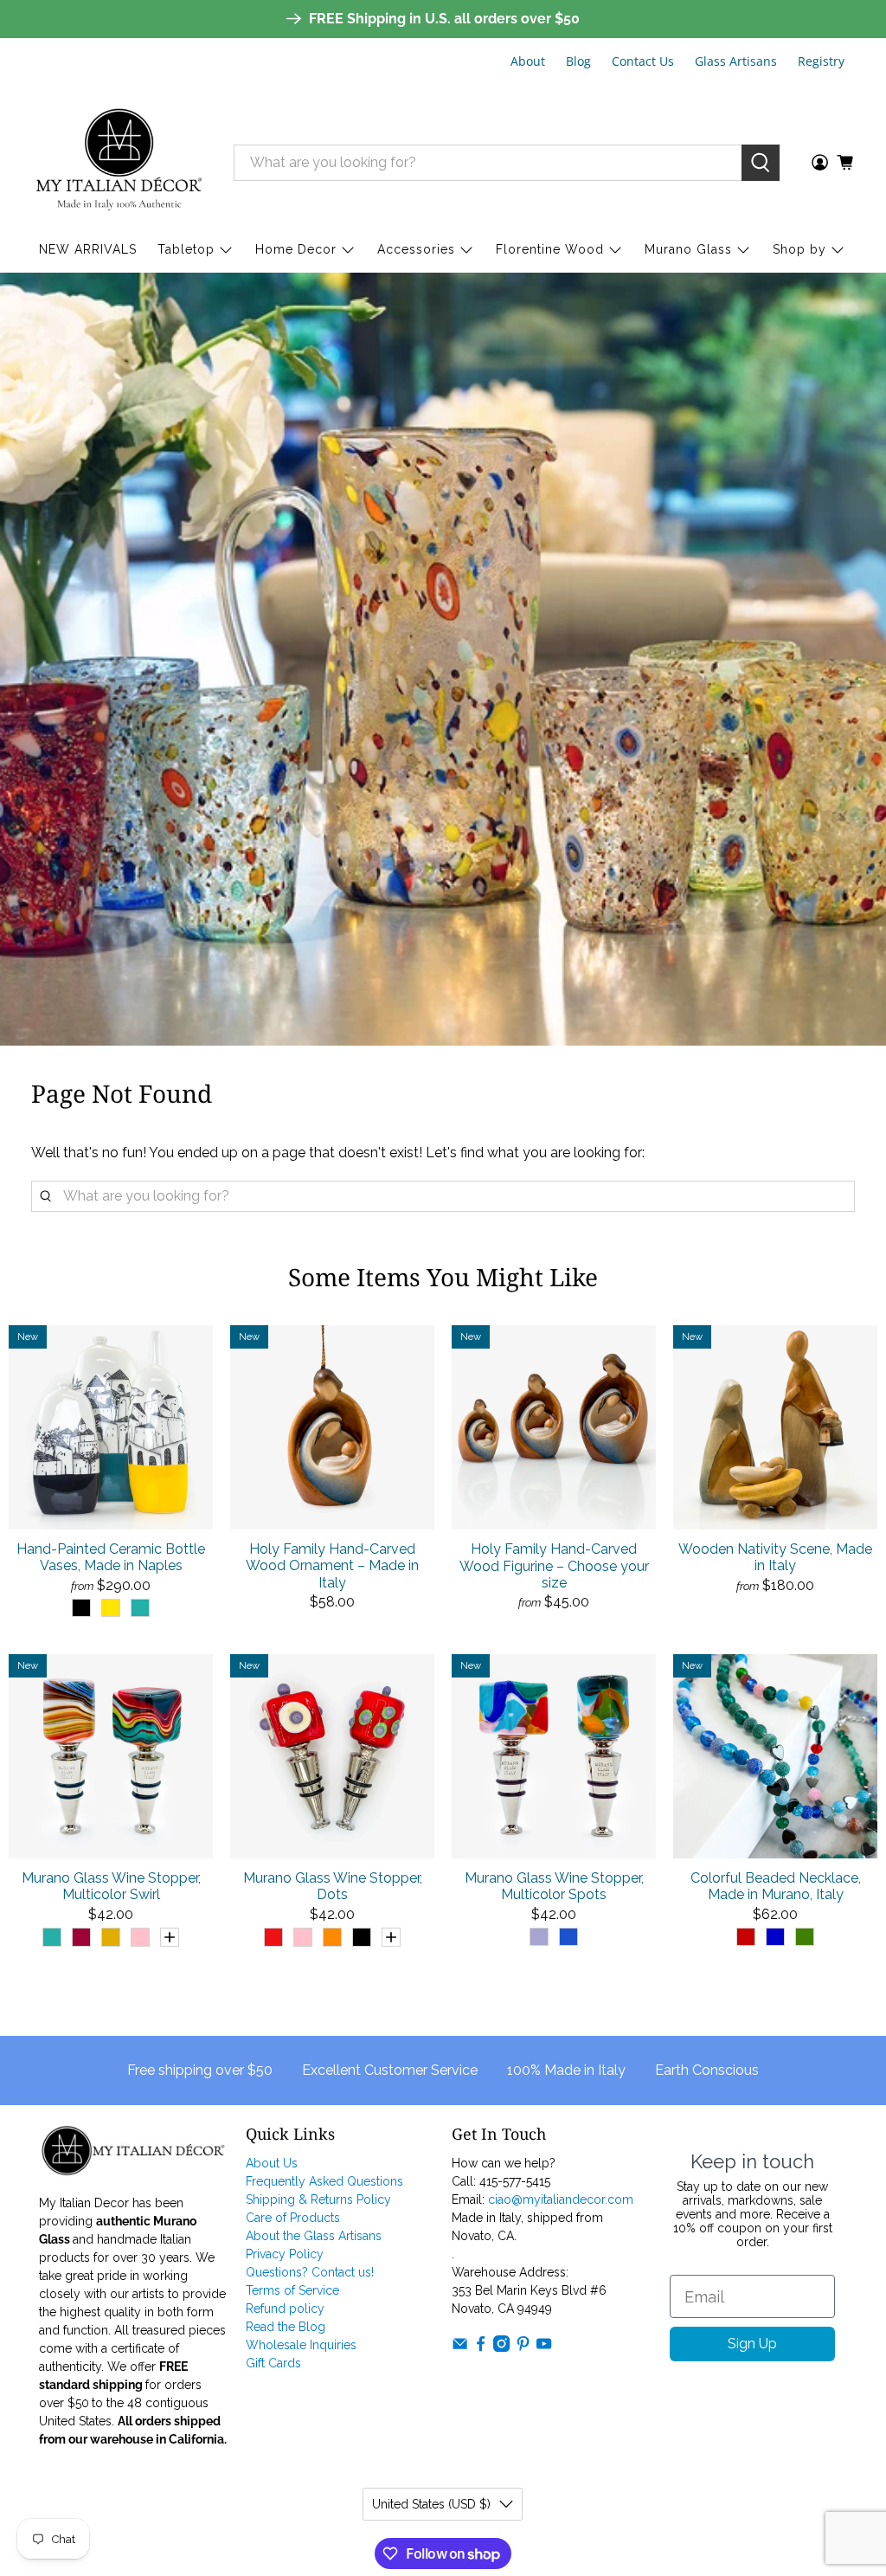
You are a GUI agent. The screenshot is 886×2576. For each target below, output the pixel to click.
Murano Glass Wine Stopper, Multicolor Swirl (111, 1886)
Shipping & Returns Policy (318, 2199)
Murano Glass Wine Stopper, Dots (333, 1886)
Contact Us (643, 61)
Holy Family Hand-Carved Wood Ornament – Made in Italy (332, 1565)
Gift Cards (273, 2363)
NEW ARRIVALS (88, 249)
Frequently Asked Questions (324, 2181)
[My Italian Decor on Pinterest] (523, 2347)
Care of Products (293, 2218)
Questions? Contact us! (310, 2272)
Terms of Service (292, 2290)
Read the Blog (286, 2327)
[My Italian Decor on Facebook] (481, 2347)
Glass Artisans (736, 61)
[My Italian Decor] (119, 162)
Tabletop (186, 249)
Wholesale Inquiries (301, 2345)
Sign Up (752, 2344)
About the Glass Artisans (314, 2236)
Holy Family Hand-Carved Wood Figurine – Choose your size (554, 1565)
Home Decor (296, 249)
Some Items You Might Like (443, 1277)
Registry (821, 61)
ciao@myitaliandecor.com (561, 2199)
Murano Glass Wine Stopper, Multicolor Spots (554, 1886)
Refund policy (285, 2309)
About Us (272, 2163)
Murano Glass (688, 249)
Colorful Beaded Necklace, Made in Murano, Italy (776, 1886)
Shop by (799, 249)
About (528, 61)
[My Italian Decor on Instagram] (501, 2347)
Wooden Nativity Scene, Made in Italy (775, 1557)
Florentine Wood (550, 249)
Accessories (416, 249)
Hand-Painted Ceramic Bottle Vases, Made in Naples (111, 1557)
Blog (578, 61)
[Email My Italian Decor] (460, 2347)
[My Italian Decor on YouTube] (544, 2347)
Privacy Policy (285, 2254)
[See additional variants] (170, 1937)
